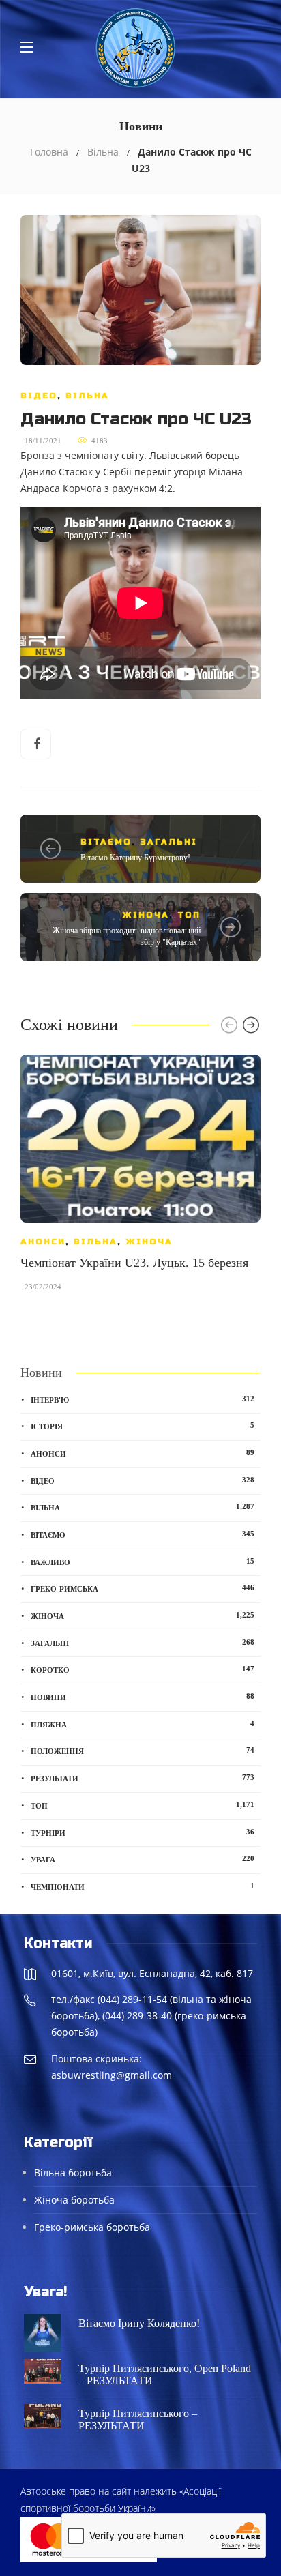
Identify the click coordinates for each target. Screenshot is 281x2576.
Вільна (103, 152)
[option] (140, 1180)
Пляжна (143, 1724)
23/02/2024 (43, 1287)
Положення (143, 1751)
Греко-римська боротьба (92, 2227)
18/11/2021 (43, 441)
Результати (143, 1778)
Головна (49, 152)
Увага (143, 1859)
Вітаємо (106, 842)
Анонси (43, 1242)
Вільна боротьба (73, 2172)
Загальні (168, 842)
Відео (39, 396)
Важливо (143, 1562)
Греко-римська (143, 1588)
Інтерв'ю (143, 1399)
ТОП (189, 915)
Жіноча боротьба (74, 2200)
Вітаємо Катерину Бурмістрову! (135, 858)
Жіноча (146, 915)
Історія (143, 1426)
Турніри (143, 1832)
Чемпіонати (143, 1886)
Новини (143, 1697)
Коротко (143, 1669)
